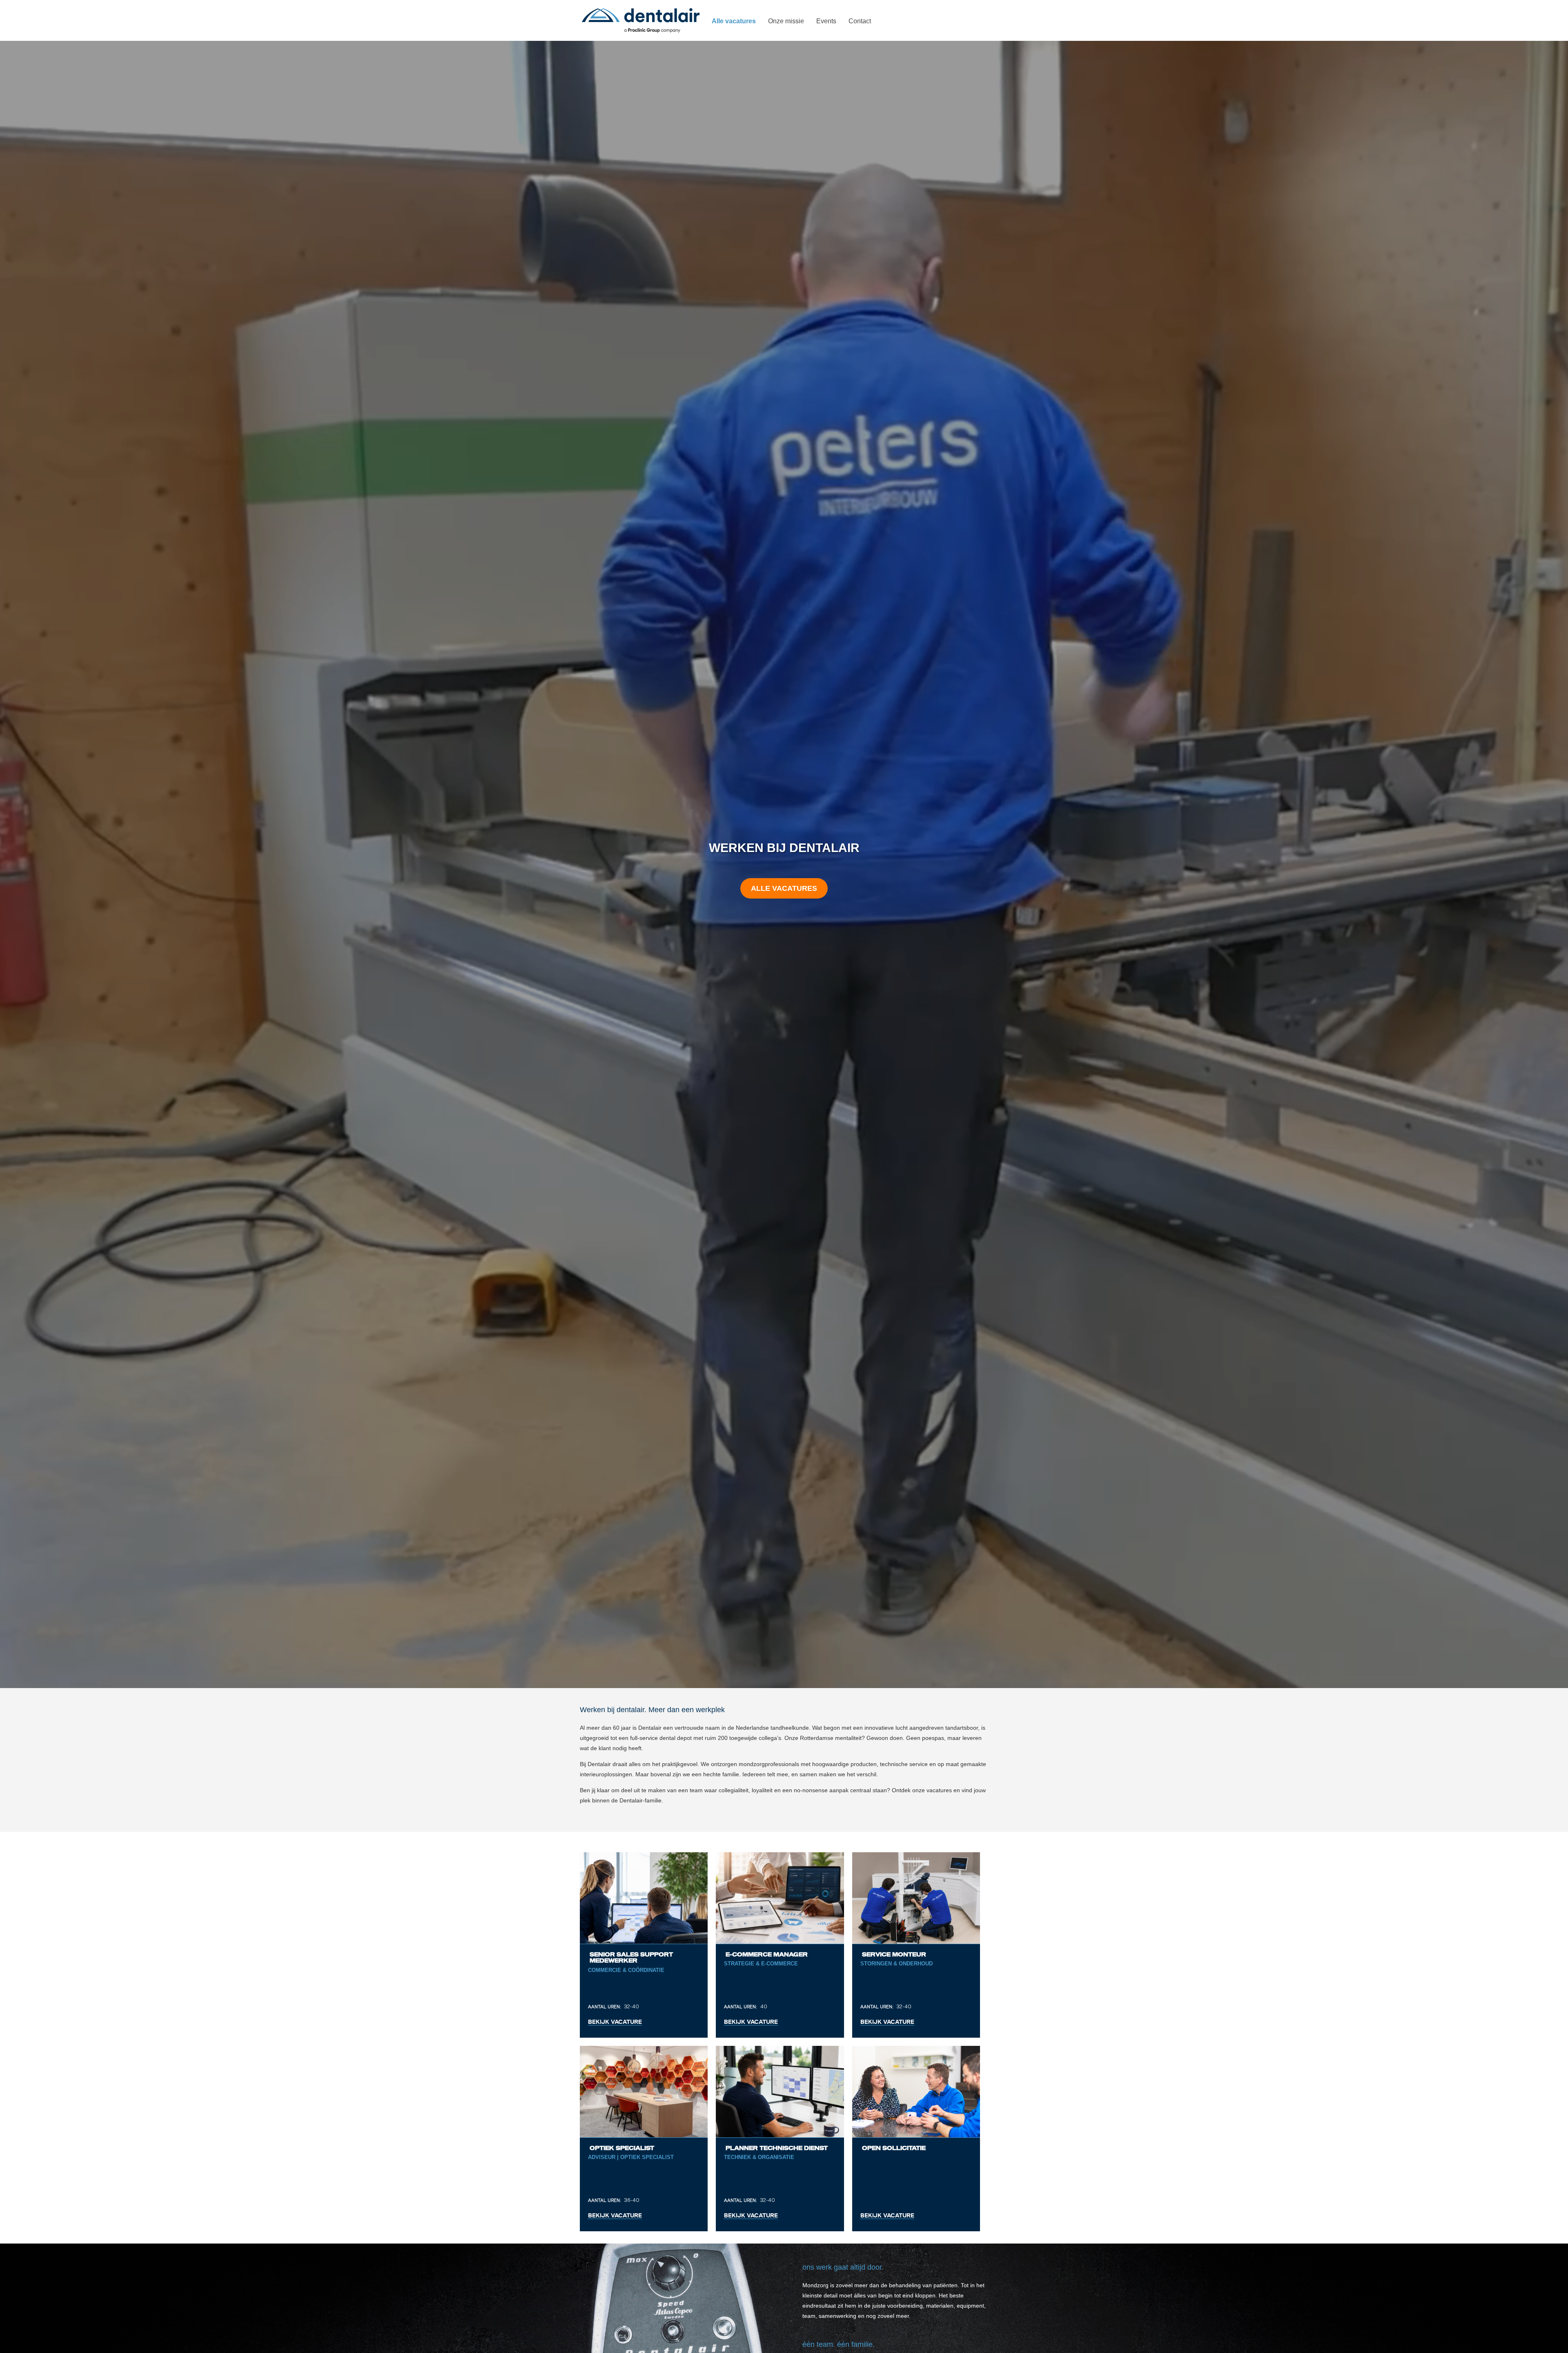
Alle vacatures (784, 888)
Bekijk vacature (615, 2022)
